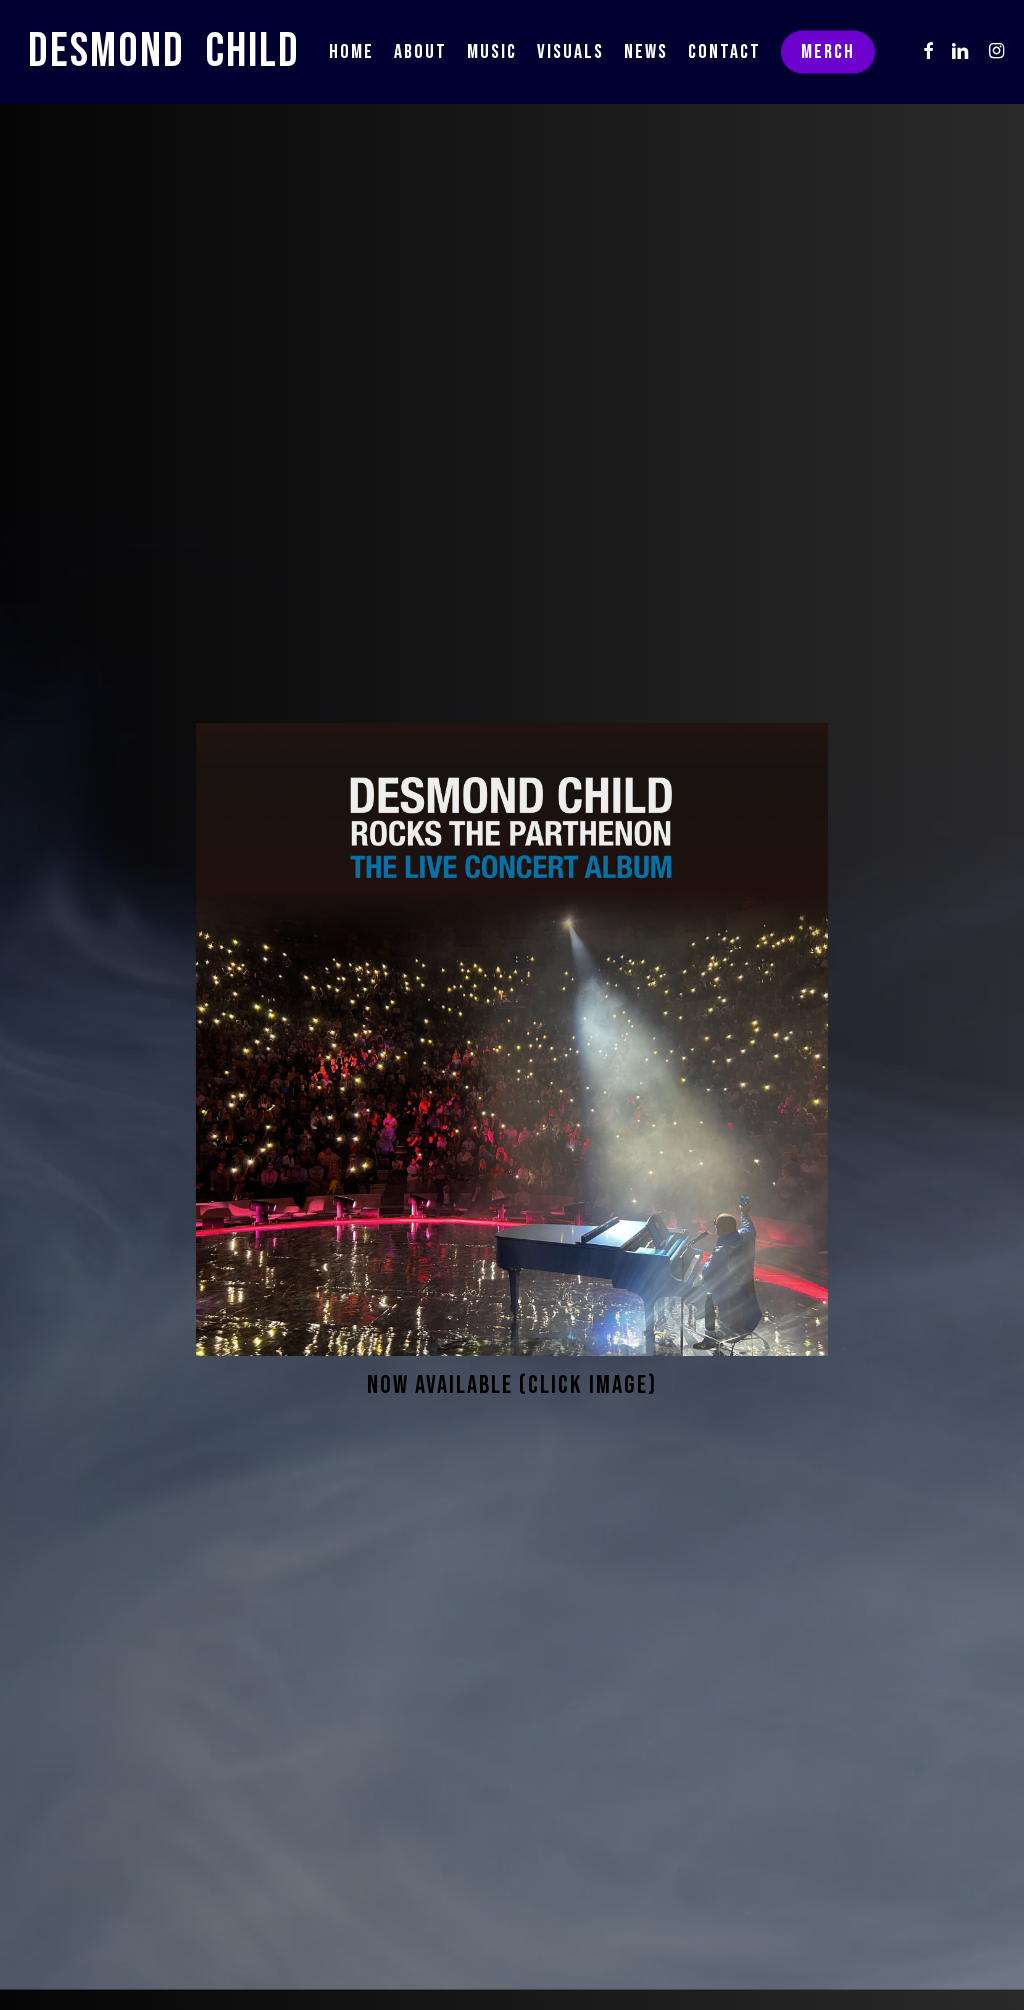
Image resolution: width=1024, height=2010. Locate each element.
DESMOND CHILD (164, 52)
